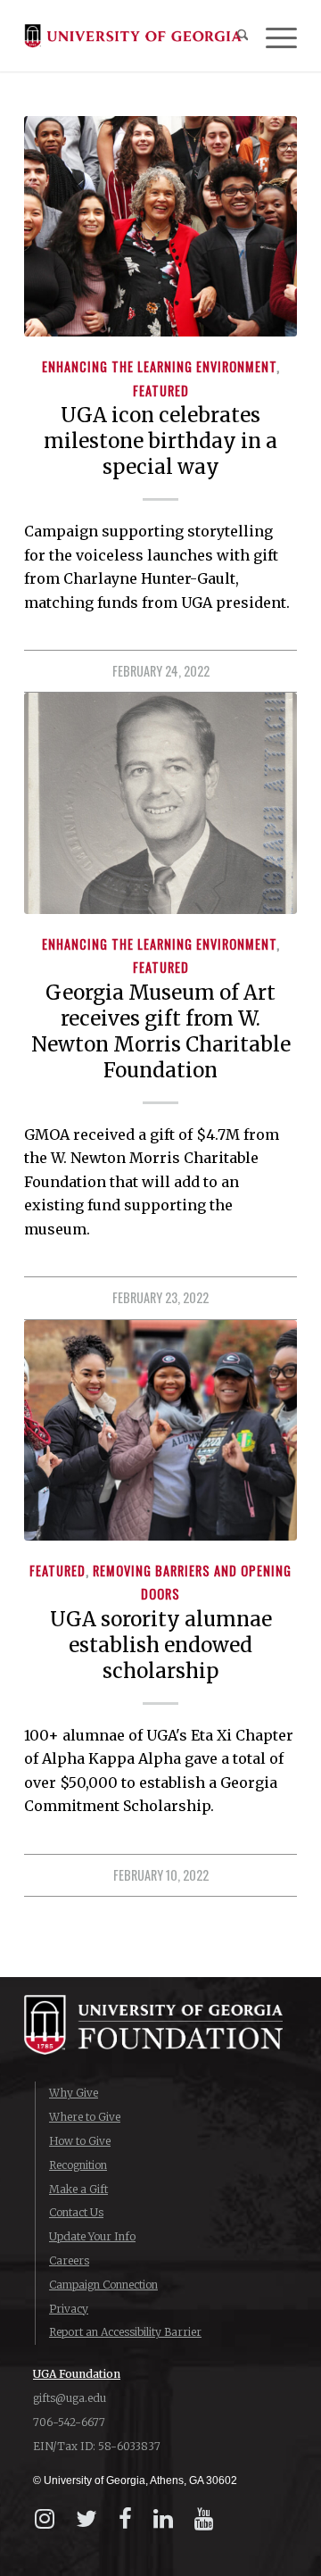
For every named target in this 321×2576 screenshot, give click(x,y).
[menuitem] (234, 36)
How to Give (80, 2141)
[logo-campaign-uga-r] (133, 36)
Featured (161, 391)
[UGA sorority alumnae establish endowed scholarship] (160, 1430)
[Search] (234, 36)
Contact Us (76, 2212)
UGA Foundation (77, 2374)
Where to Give (85, 2117)
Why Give (74, 2093)
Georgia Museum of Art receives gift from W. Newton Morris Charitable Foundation (161, 1031)
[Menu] (272, 36)
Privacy (69, 2309)
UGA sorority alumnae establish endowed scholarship (161, 1645)
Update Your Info (92, 2236)
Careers (69, 2260)
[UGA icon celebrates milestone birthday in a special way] (160, 226)
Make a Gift (78, 2189)
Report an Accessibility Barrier (125, 2332)
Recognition (78, 2165)
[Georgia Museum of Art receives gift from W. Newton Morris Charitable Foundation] (160, 803)
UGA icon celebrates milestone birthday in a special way (160, 441)
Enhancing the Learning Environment (159, 366)
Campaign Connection (103, 2285)
